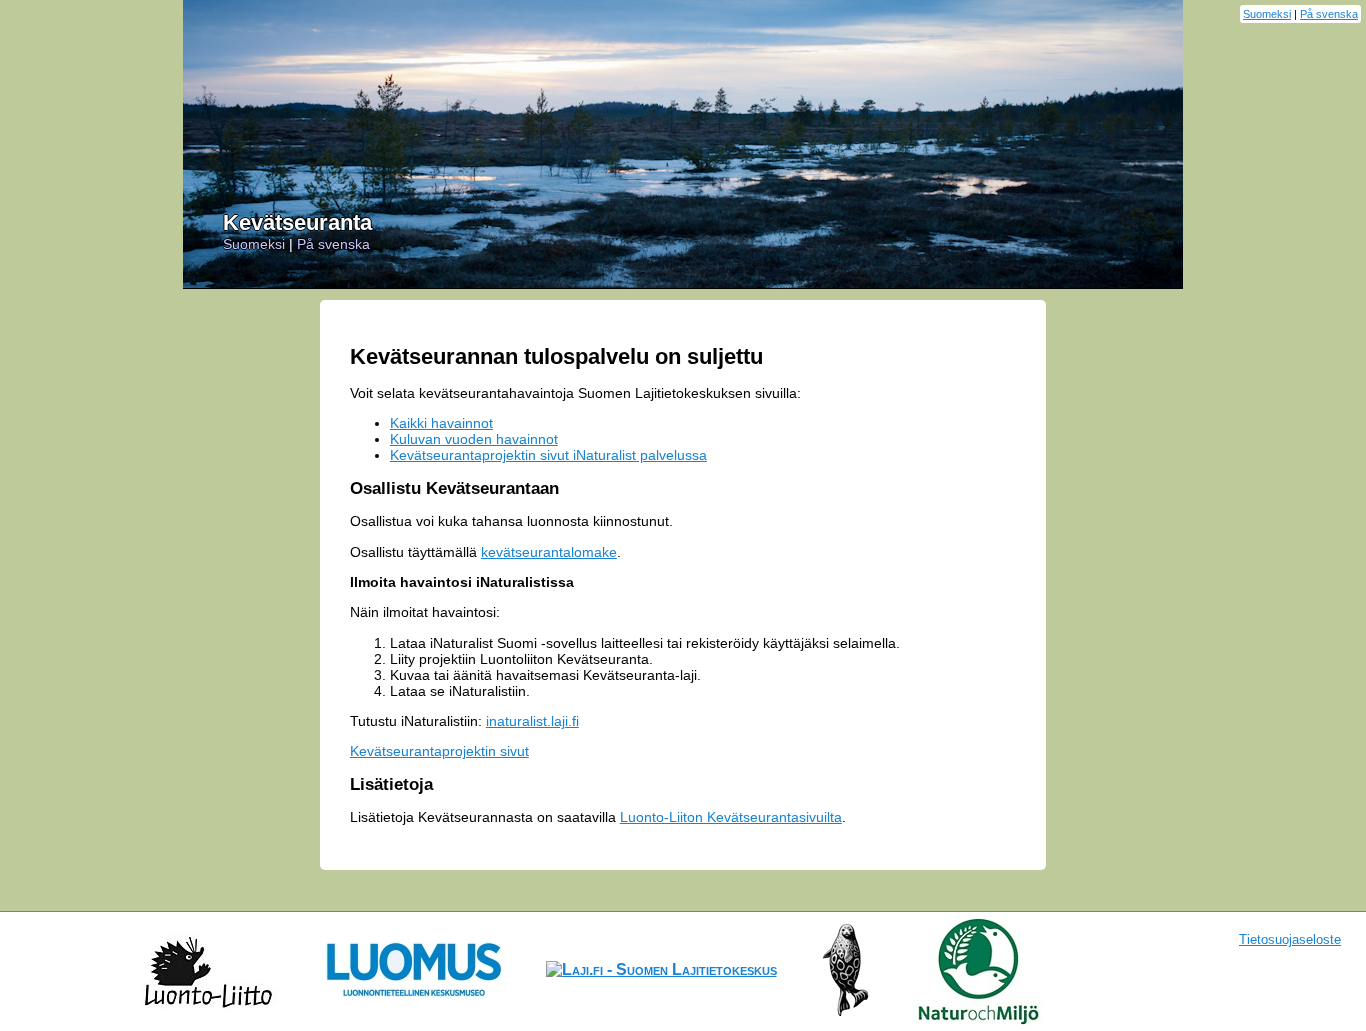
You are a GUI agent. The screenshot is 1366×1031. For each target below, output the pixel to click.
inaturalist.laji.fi (532, 721)
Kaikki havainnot (441, 423)
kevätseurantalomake (549, 552)
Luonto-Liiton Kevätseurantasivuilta (731, 817)
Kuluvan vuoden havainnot (474, 439)
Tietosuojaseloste (1290, 939)
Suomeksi (1267, 14)
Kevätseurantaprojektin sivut (439, 751)
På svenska (1329, 14)
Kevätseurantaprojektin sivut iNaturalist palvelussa (548, 455)
